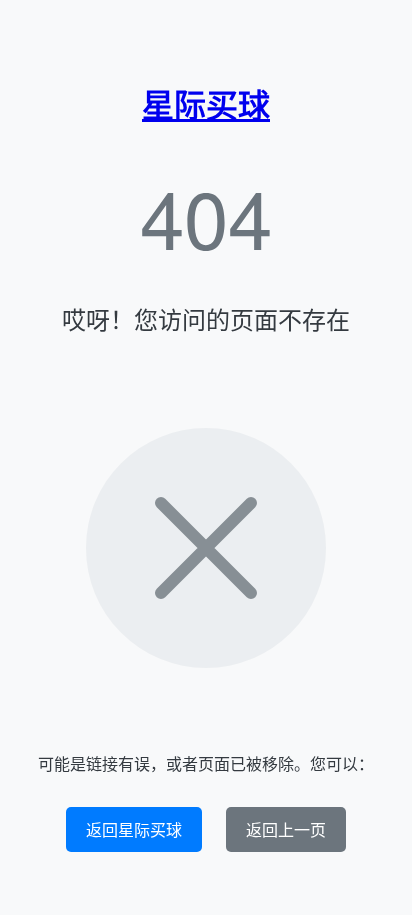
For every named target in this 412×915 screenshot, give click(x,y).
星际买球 (206, 104)
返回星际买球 (134, 829)
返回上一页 (286, 829)
